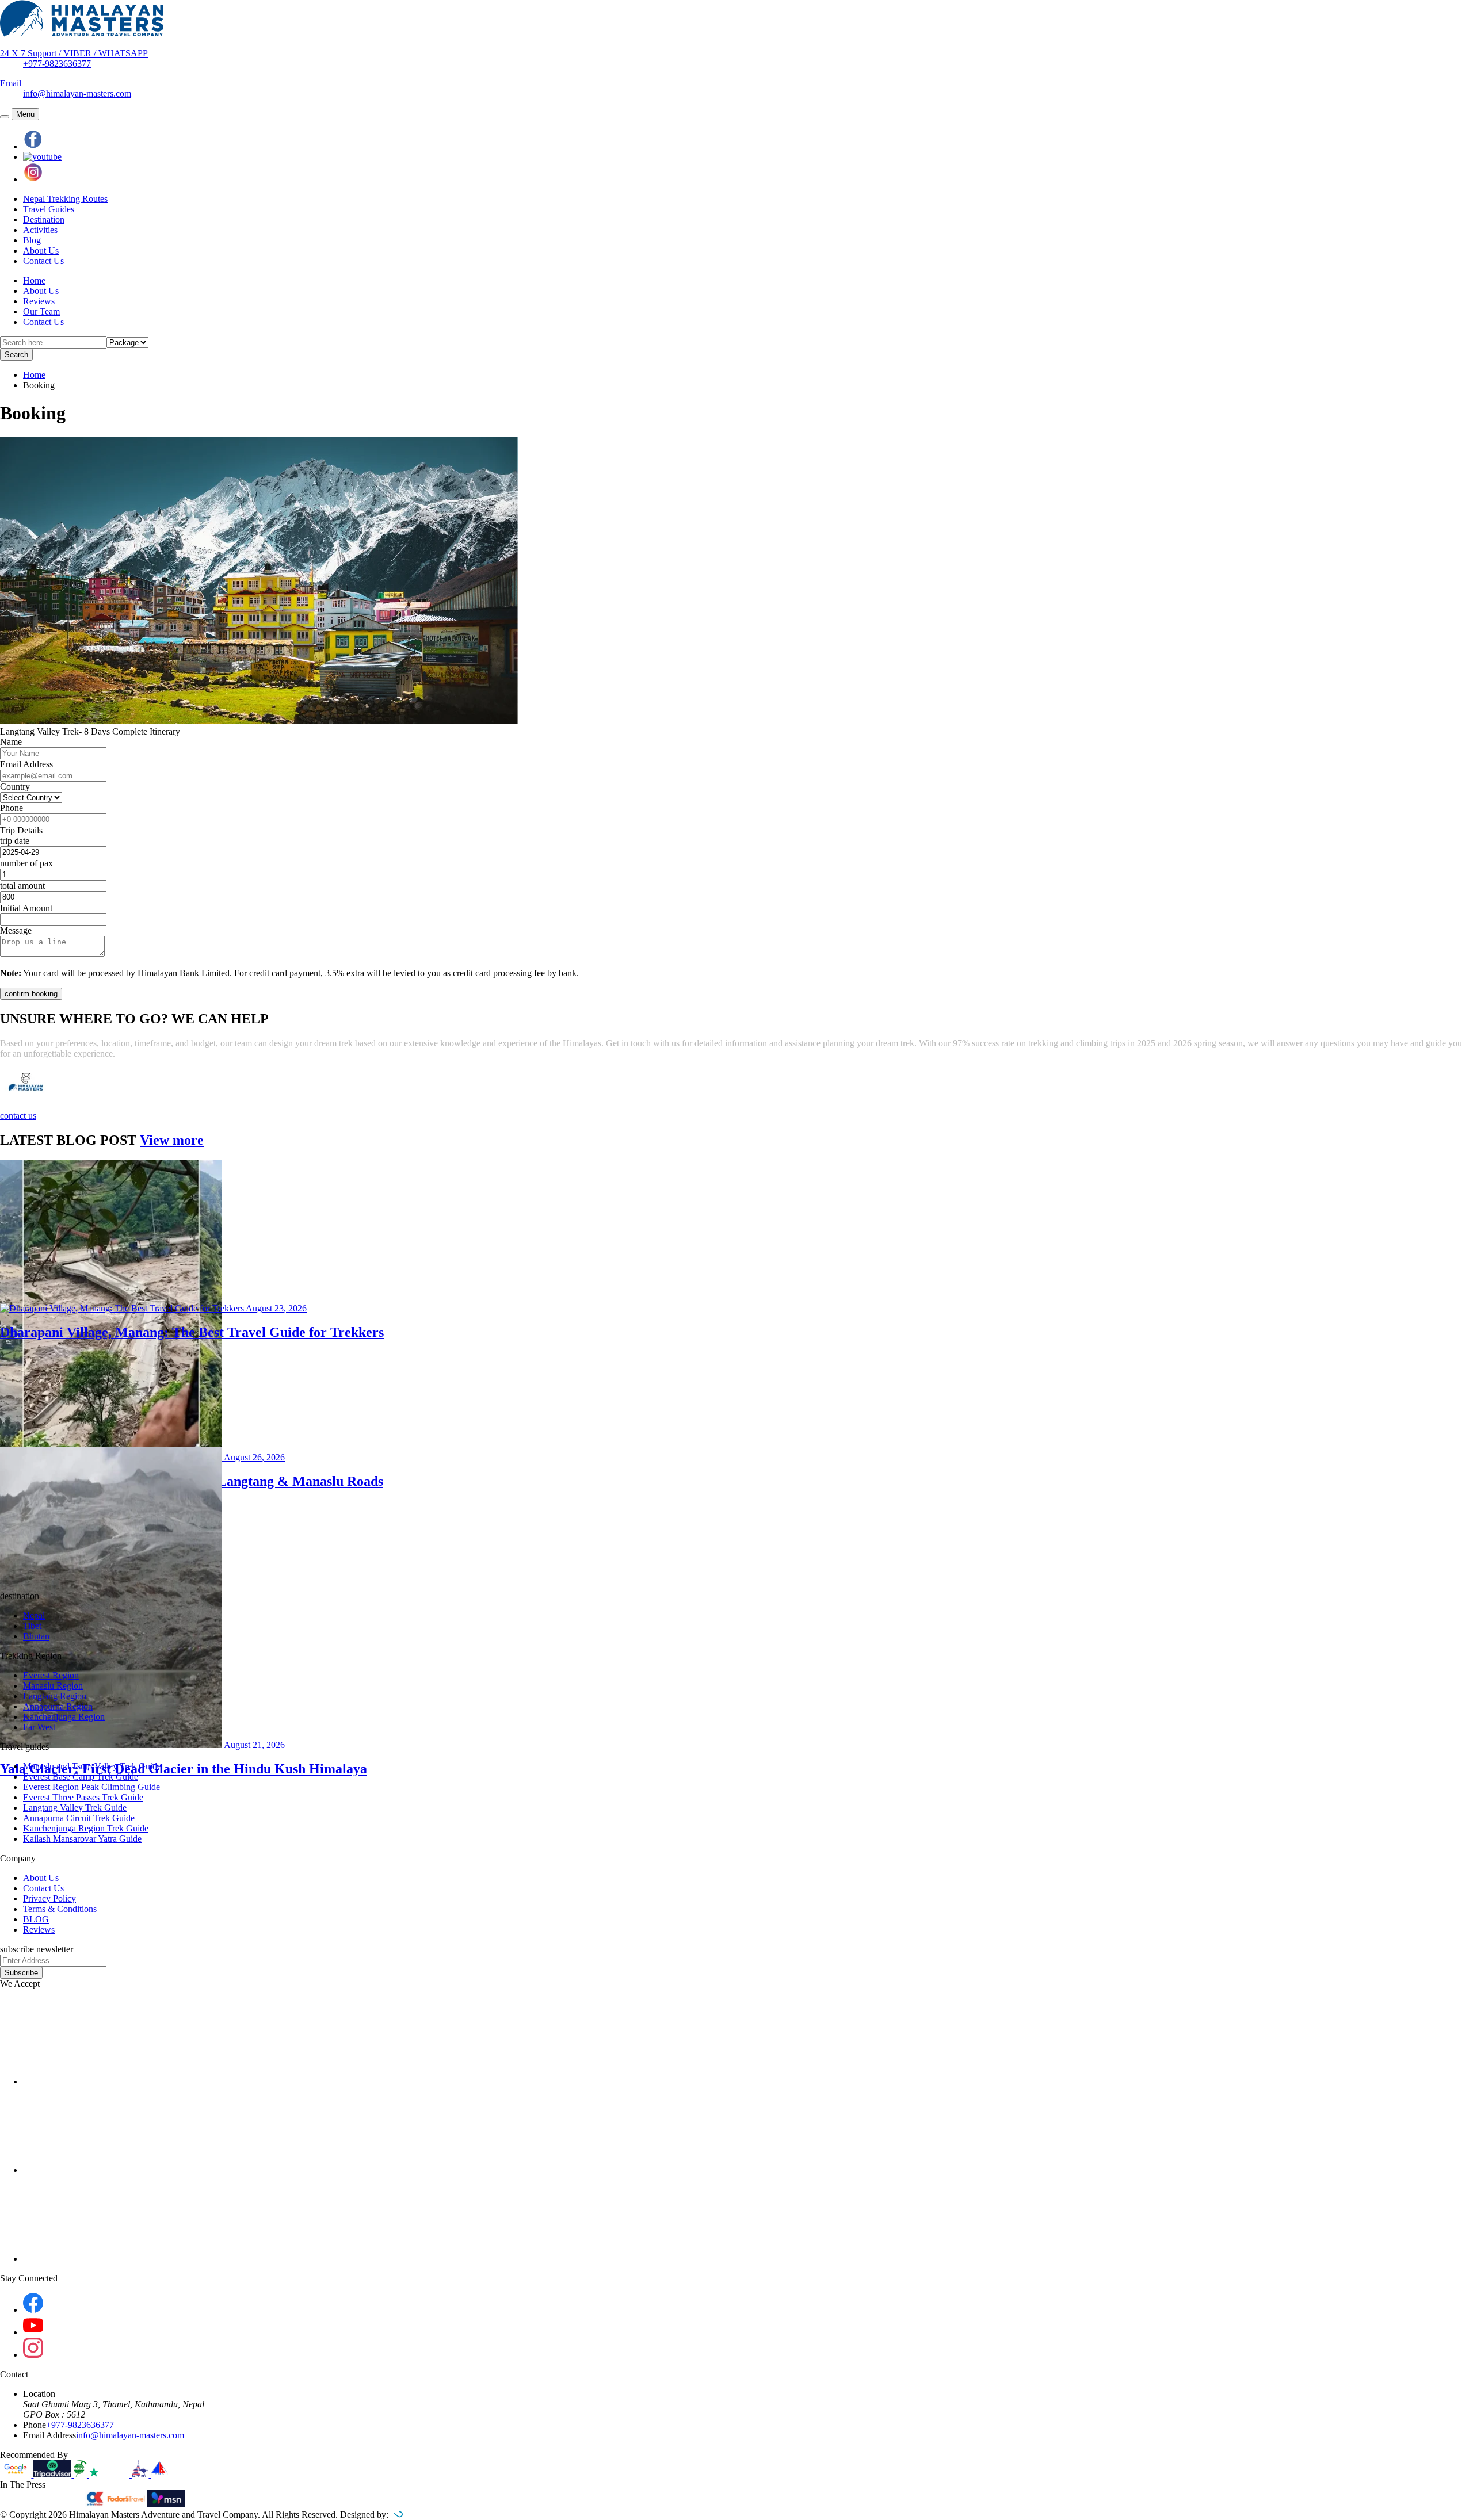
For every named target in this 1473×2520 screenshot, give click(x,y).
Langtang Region (55, 1696)
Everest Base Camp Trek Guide (81, 1777)
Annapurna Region (58, 1706)
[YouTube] (33, 2332)
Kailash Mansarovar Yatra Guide (82, 1839)
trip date (15, 841)
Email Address (26, 764)
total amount (22, 886)
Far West (39, 1727)
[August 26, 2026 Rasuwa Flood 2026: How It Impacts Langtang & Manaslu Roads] (736, 1232)
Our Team (41, 311)
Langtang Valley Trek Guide (75, 1808)
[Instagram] (33, 2355)
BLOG (36, 1919)
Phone (12, 808)
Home (34, 280)
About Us (41, 251)
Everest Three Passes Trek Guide (83, 1797)
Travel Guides (49, 209)
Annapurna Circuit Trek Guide (79, 1818)
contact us (18, 1116)
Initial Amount (26, 908)
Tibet (32, 1626)
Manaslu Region (53, 1686)
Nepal (34, 1615)
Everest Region (51, 1675)
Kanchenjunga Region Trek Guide (86, 1828)
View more (172, 1140)
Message (16, 930)
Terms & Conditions (60, 1909)
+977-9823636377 (57, 64)
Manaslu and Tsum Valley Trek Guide (92, 1766)
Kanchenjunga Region (64, 1717)
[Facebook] (33, 2310)
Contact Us (43, 261)
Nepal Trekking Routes (65, 199)
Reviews (39, 301)
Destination (44, 219)
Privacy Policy (49, 1898)
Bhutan (36, 1636)
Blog (32, 240)
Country (15, 787)
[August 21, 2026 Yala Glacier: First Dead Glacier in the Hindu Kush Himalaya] (736, 1519)
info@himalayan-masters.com (77, 93)
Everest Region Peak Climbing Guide (91, 1787)
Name (11, 742)
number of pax (26, 863)
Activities (40, 230)
